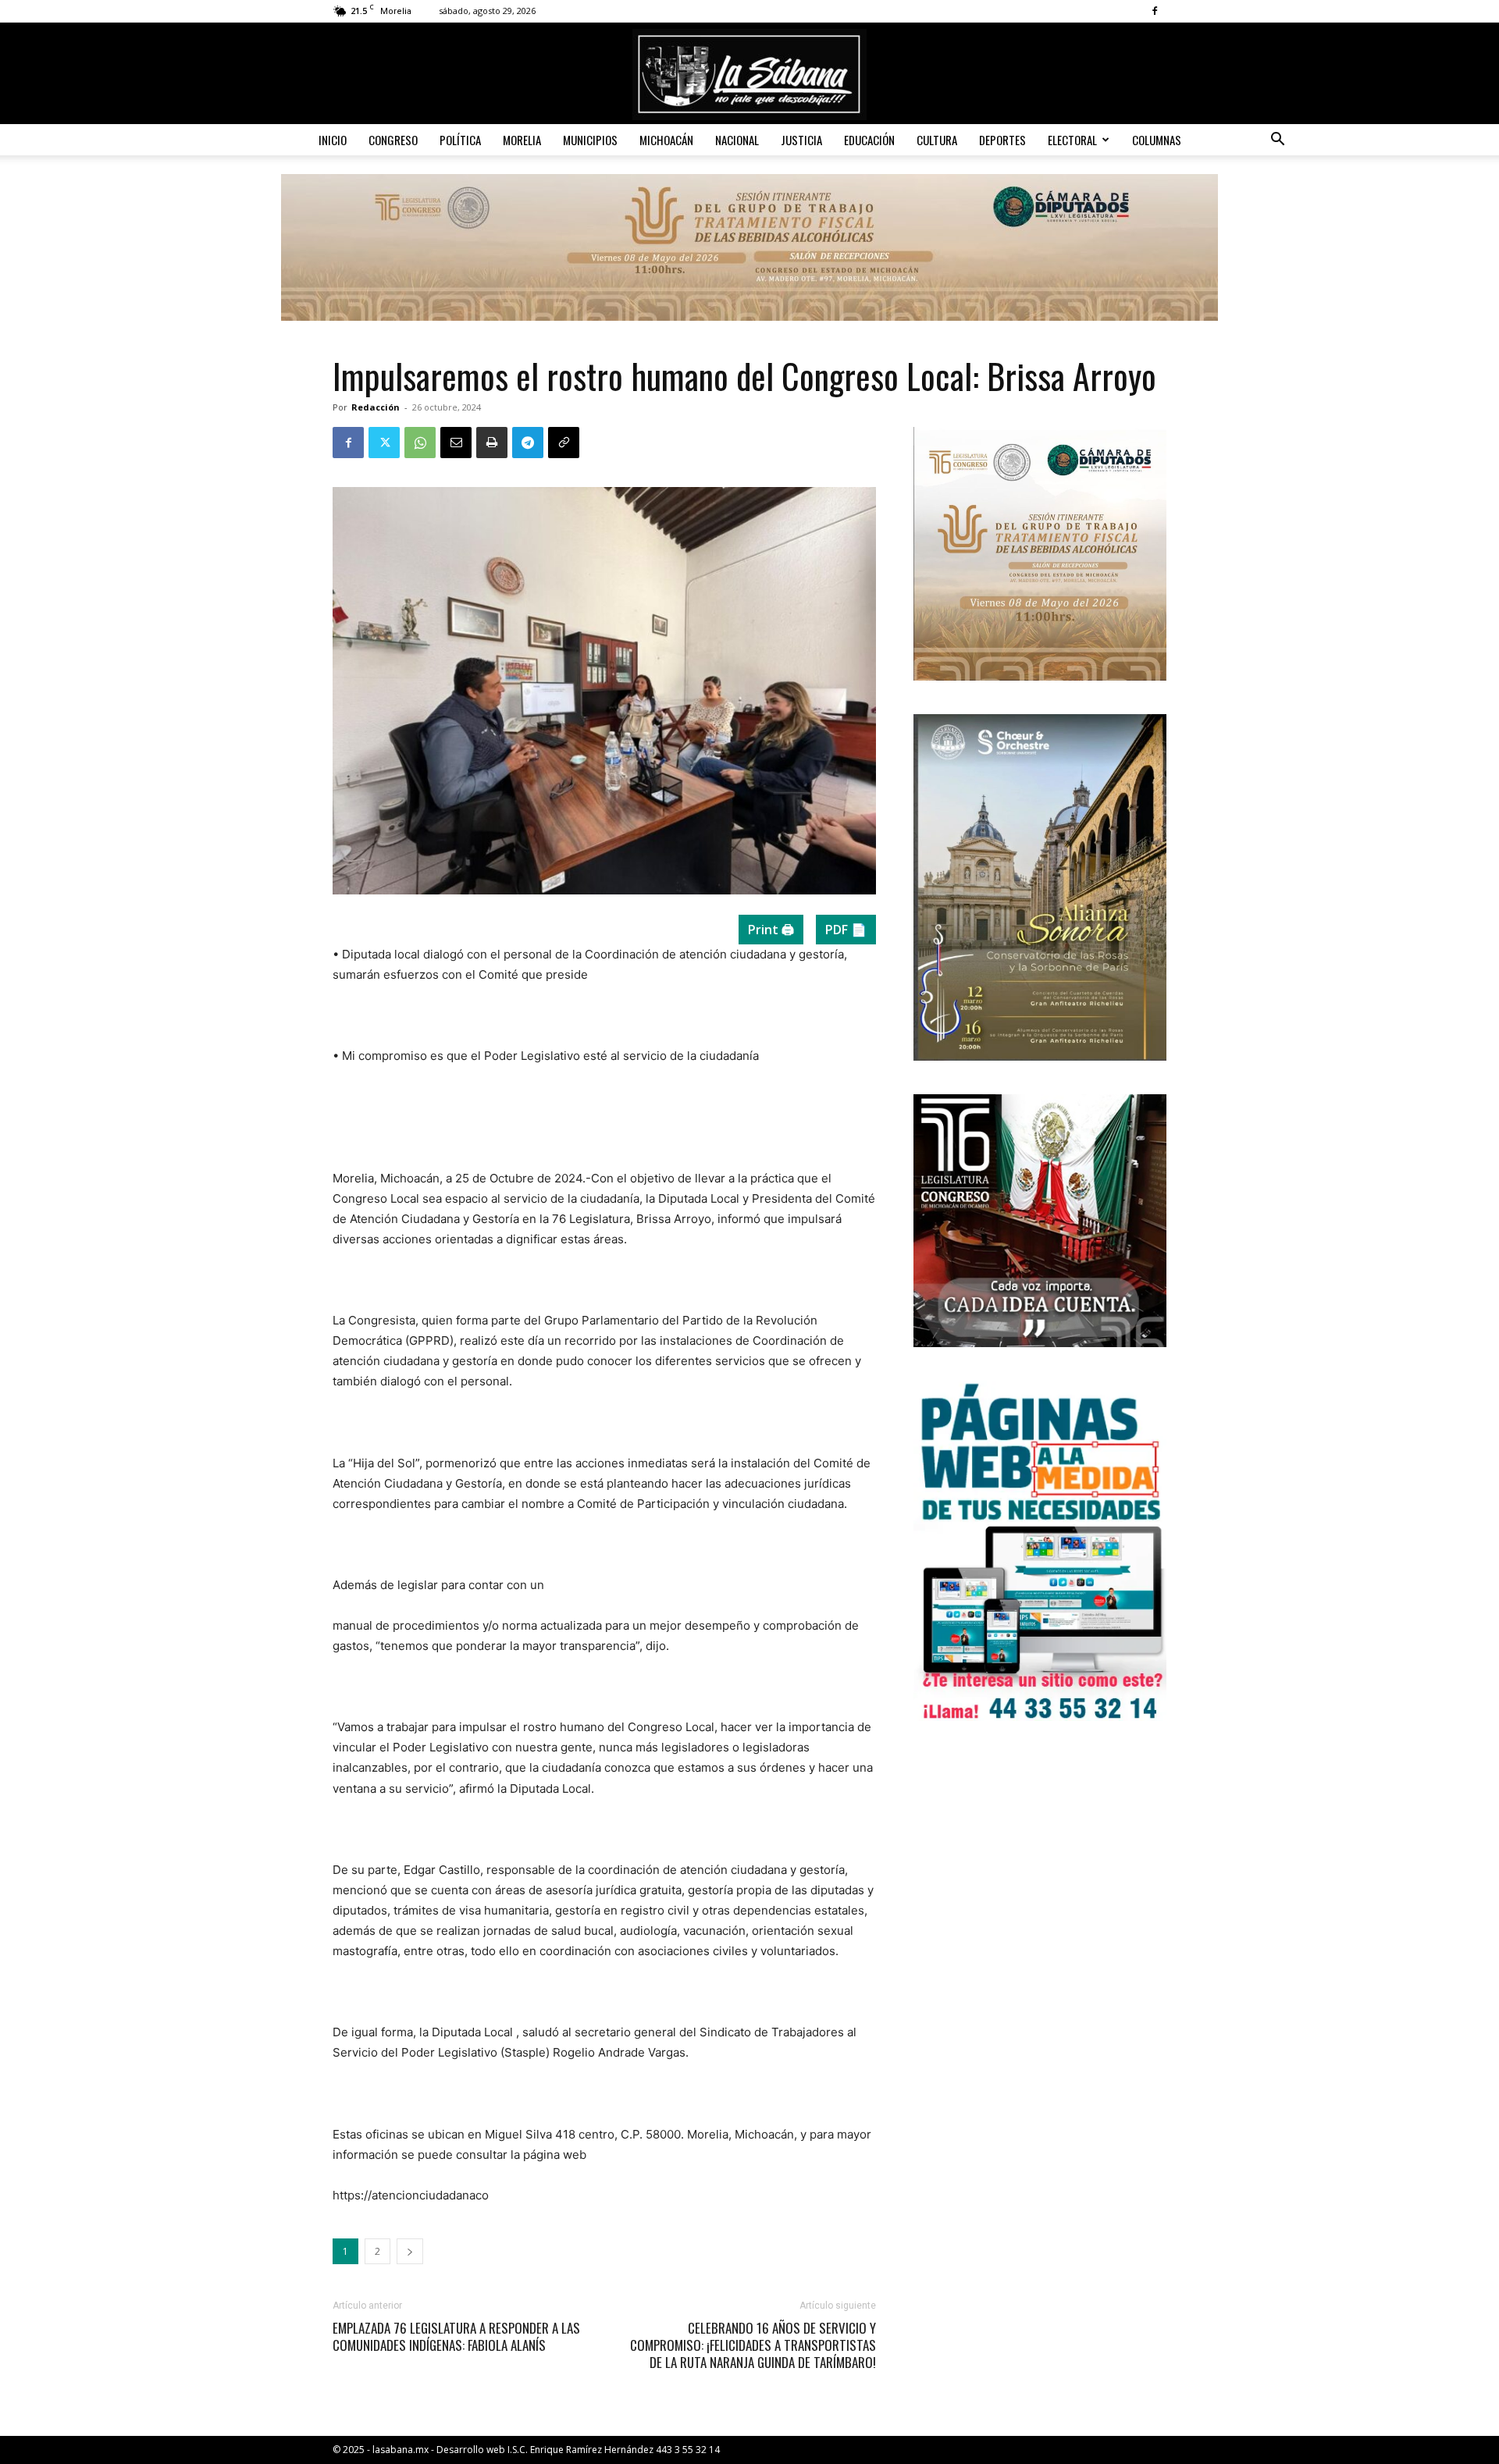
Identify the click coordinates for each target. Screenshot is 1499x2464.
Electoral (1072, 140)
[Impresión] (492, 443)
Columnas (1157, 140)
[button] (1277, 141)
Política (460, 140)
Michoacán (666, 140)
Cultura (937, 140)
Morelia (522, 140)
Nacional (737, 140)
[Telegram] (528, 443)
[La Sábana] (749, 75)
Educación (869, 140)
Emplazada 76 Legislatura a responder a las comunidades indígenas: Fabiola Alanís (456, 2337)
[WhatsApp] (420, 443)
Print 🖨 (771, 930)
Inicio (333, 140)
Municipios (590, 140)
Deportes (1002, 140)
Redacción (376, 407)
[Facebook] (1155, 11)
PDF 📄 (846, 930)
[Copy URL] (564, 443)
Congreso (393, 140)
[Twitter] (384, 443)
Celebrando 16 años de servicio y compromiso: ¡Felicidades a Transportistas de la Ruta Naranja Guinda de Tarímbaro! (753, 2345)
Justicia (801, 140)
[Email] (456, 443)
